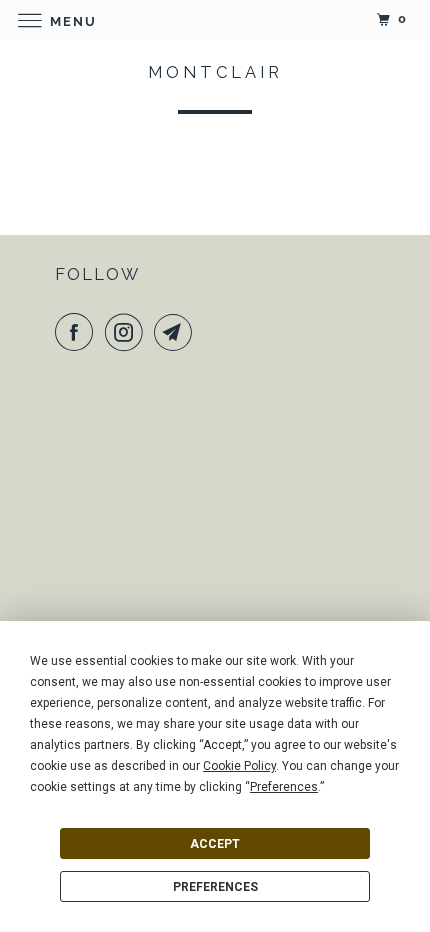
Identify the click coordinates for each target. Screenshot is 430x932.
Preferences (215, 887)
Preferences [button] (284, 787)
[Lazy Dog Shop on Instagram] (128, 332)
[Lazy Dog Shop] (215, 19)
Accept (215, 844)
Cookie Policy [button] (239, 766)
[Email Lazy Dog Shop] (177, 332)
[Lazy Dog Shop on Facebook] (78, 332)
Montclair (215, 72)
